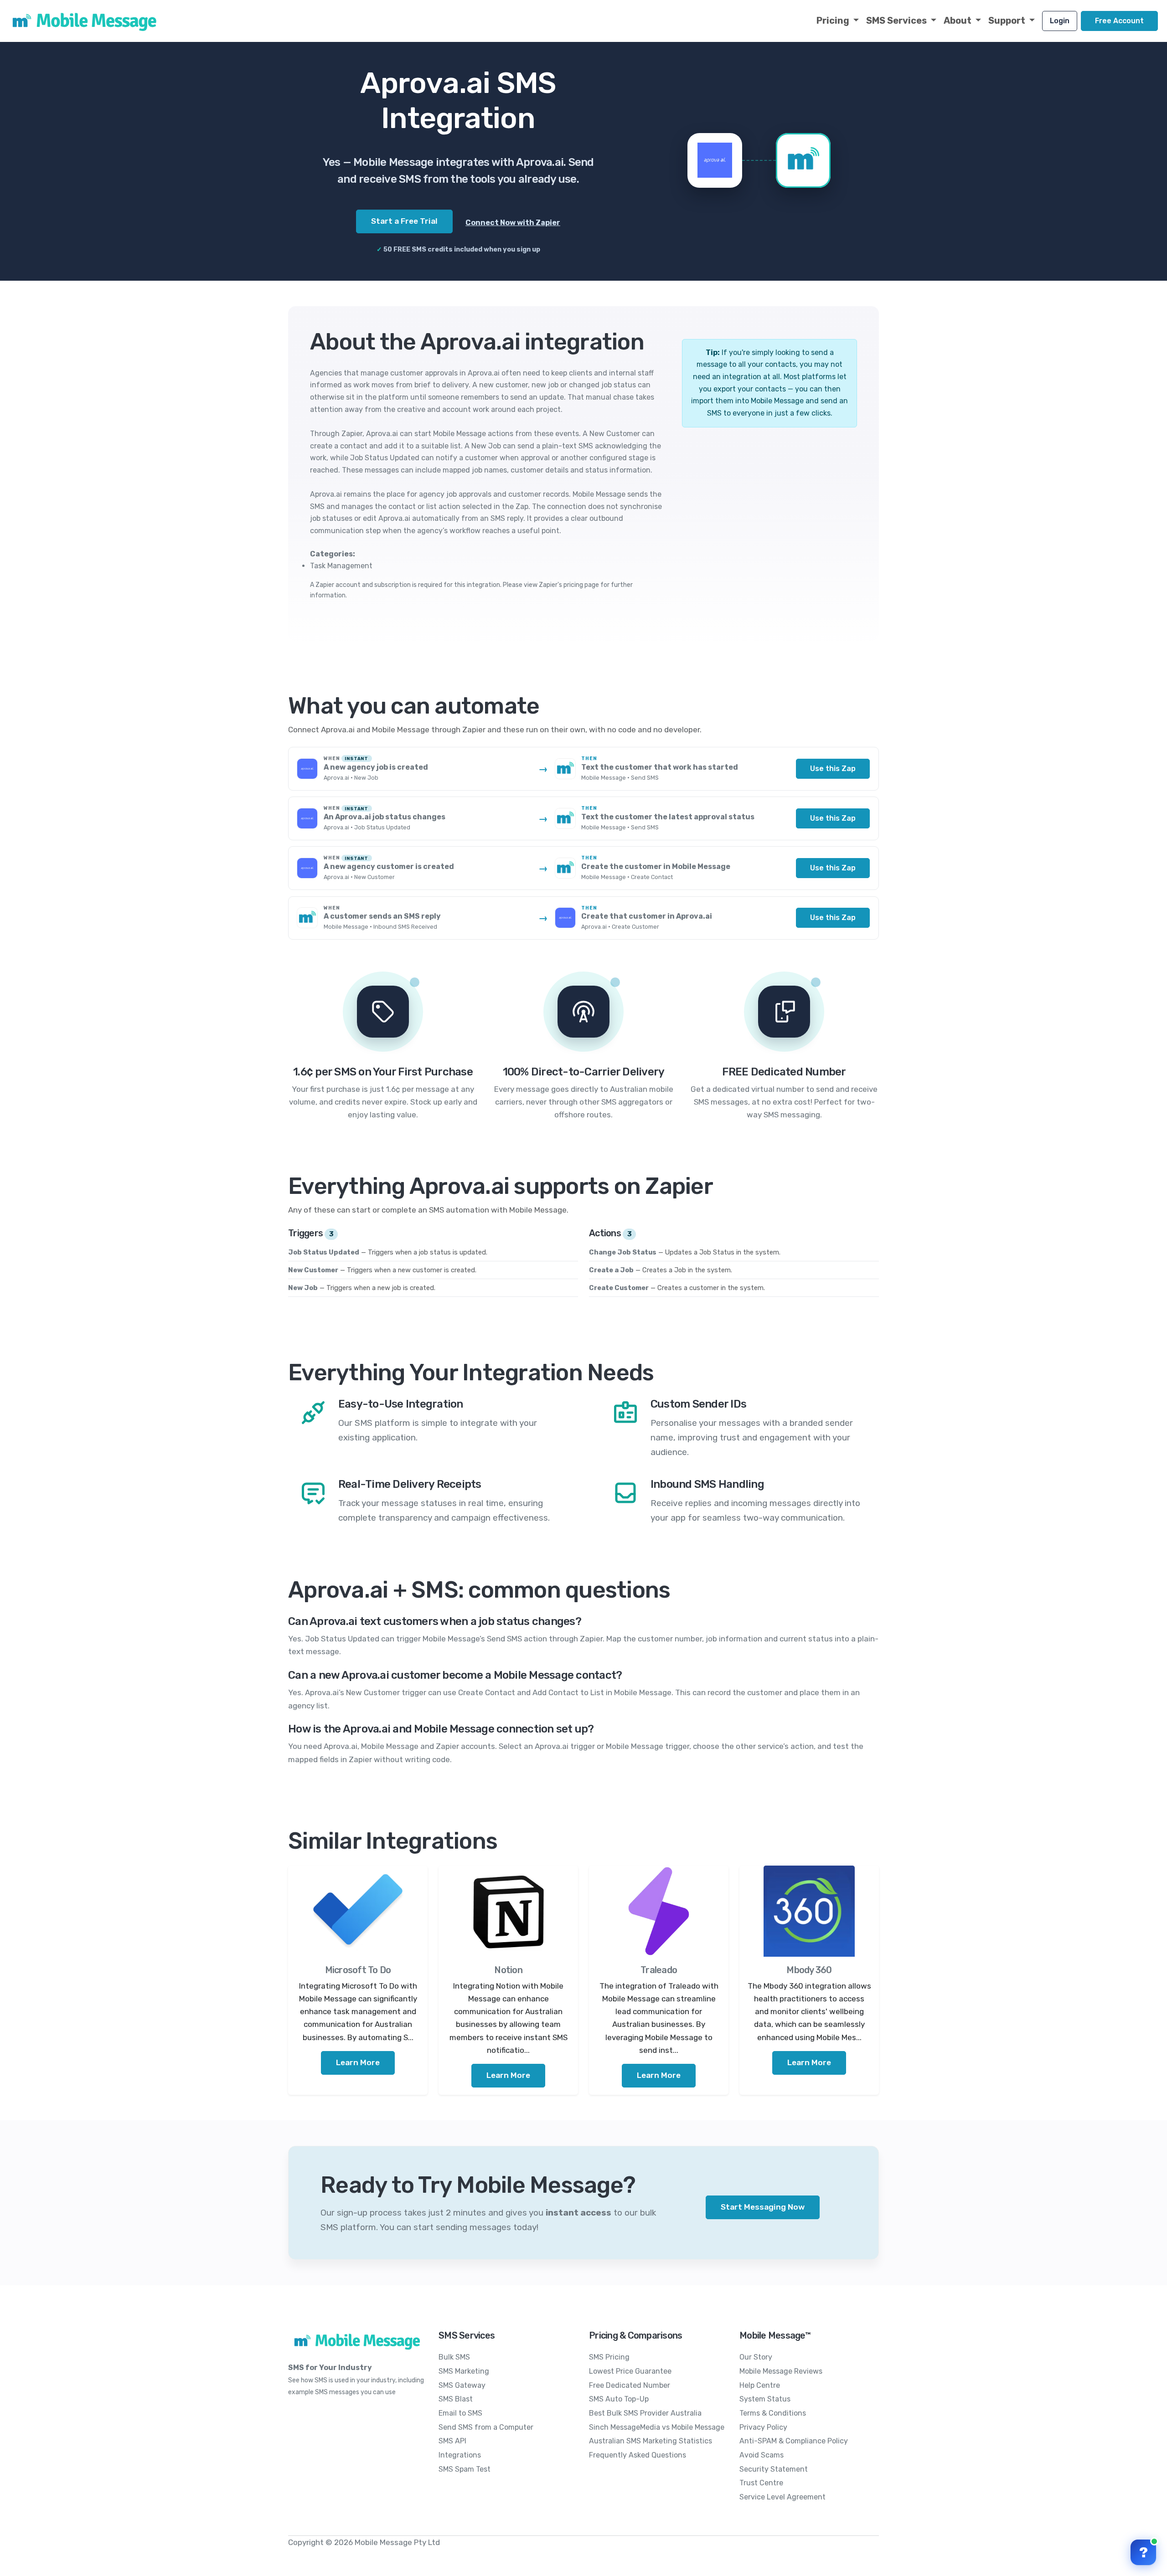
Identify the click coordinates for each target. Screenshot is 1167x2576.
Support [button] (1008, 21)
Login (1060, 21)
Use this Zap (833, 769)
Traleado (659, 1970)
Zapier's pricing (561, 585)
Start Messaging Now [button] (763, 2207)
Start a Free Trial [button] (404, 221)
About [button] (958, 21)
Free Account (1119, 21)
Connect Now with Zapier (513, 223)
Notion (508, 1970)
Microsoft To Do (358, 1970)
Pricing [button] (834, 21)
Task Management (341, 566)
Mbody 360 (809, 1970)
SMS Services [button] (897, 21)
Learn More (358, 2062)
